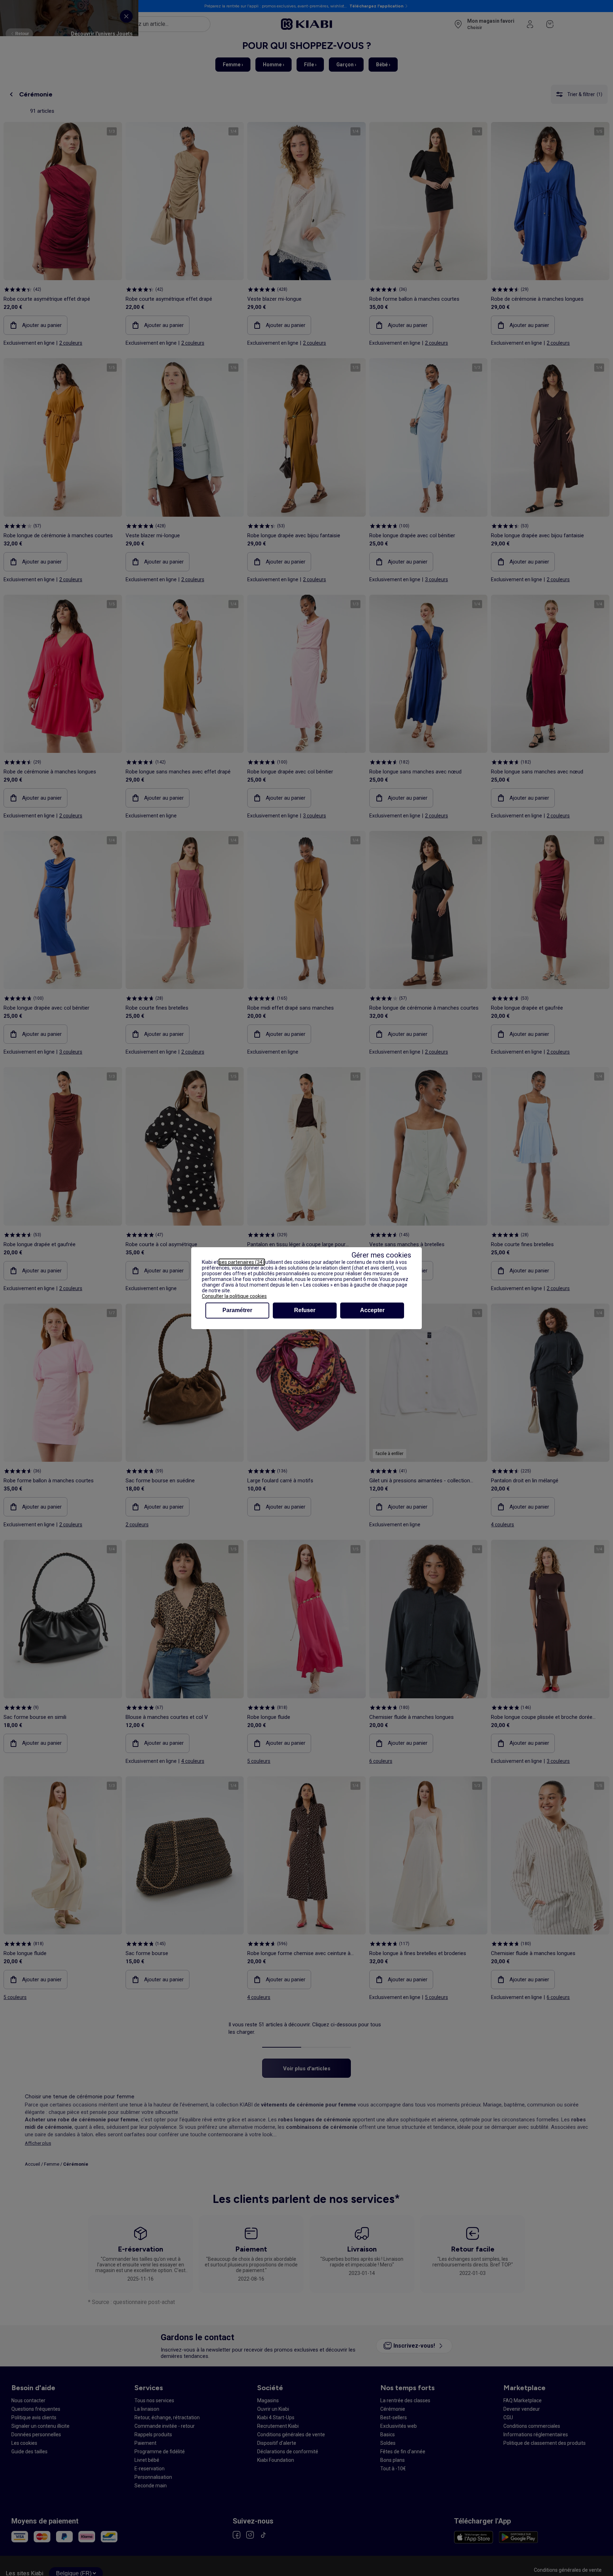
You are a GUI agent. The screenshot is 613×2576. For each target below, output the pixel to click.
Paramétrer (237, 1310)
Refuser (305, 1310)
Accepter (372, 1310)
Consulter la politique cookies (234, 1296)
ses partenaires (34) (242, 1262)
